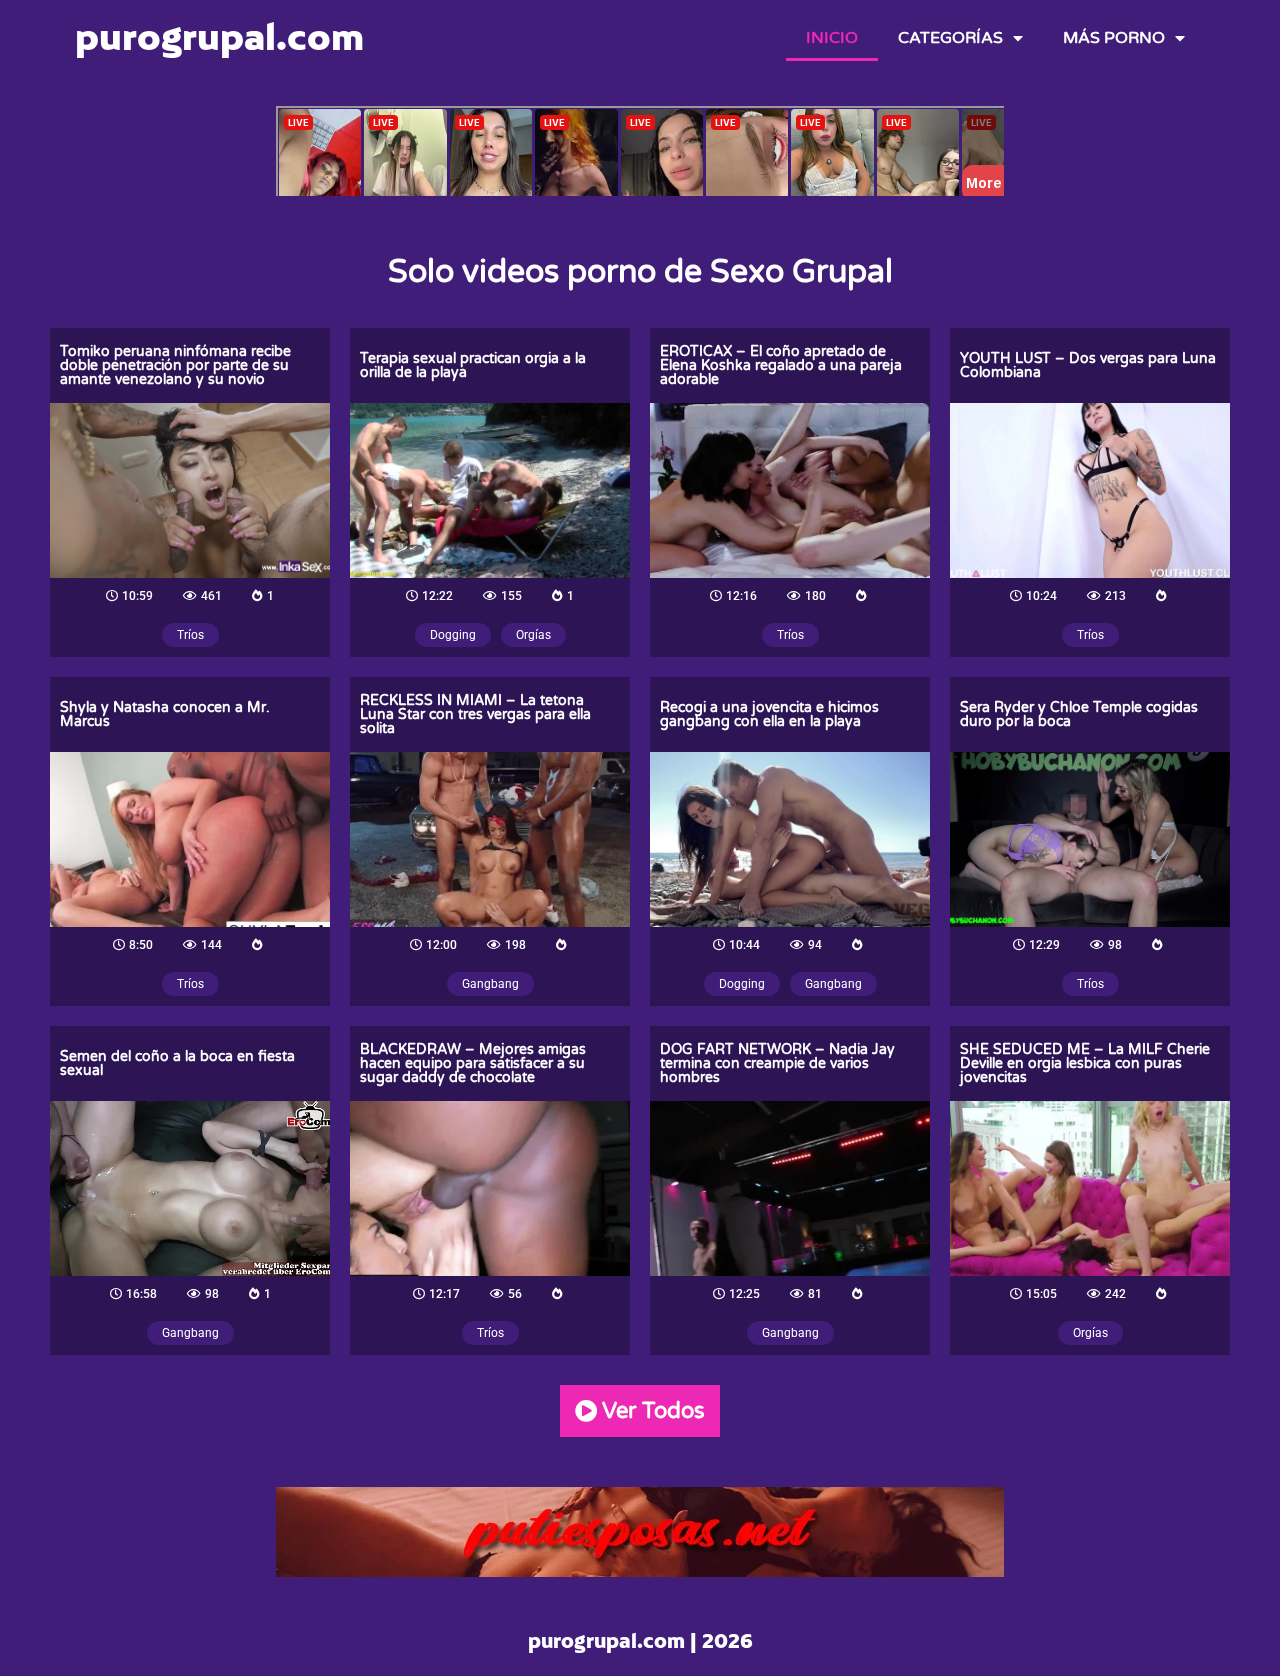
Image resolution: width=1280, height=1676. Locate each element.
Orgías (533, 635)
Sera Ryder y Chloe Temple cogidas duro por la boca (1079, 714)
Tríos (190, 635)
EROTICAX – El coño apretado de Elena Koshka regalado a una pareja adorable (781, 365)
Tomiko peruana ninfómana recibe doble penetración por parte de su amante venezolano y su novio (175, 365)
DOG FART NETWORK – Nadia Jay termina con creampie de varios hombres (777, 1063)
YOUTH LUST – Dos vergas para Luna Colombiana (1088, 365)
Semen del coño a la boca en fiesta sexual (177, 1063)
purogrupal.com (219, 37)
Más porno (1114, 38)
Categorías (950, 38)
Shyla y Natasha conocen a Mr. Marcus (165, 714)
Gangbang (490, 984)
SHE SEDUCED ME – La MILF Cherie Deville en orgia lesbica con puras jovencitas (1085, 1063)
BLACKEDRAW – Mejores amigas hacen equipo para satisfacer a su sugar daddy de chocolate (473, 1063)
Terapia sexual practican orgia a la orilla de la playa (473, 365)
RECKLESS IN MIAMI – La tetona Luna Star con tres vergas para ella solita (475, 714)
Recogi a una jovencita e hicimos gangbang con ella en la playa (769, 714)
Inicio (832, 38)
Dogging (453, 635)
